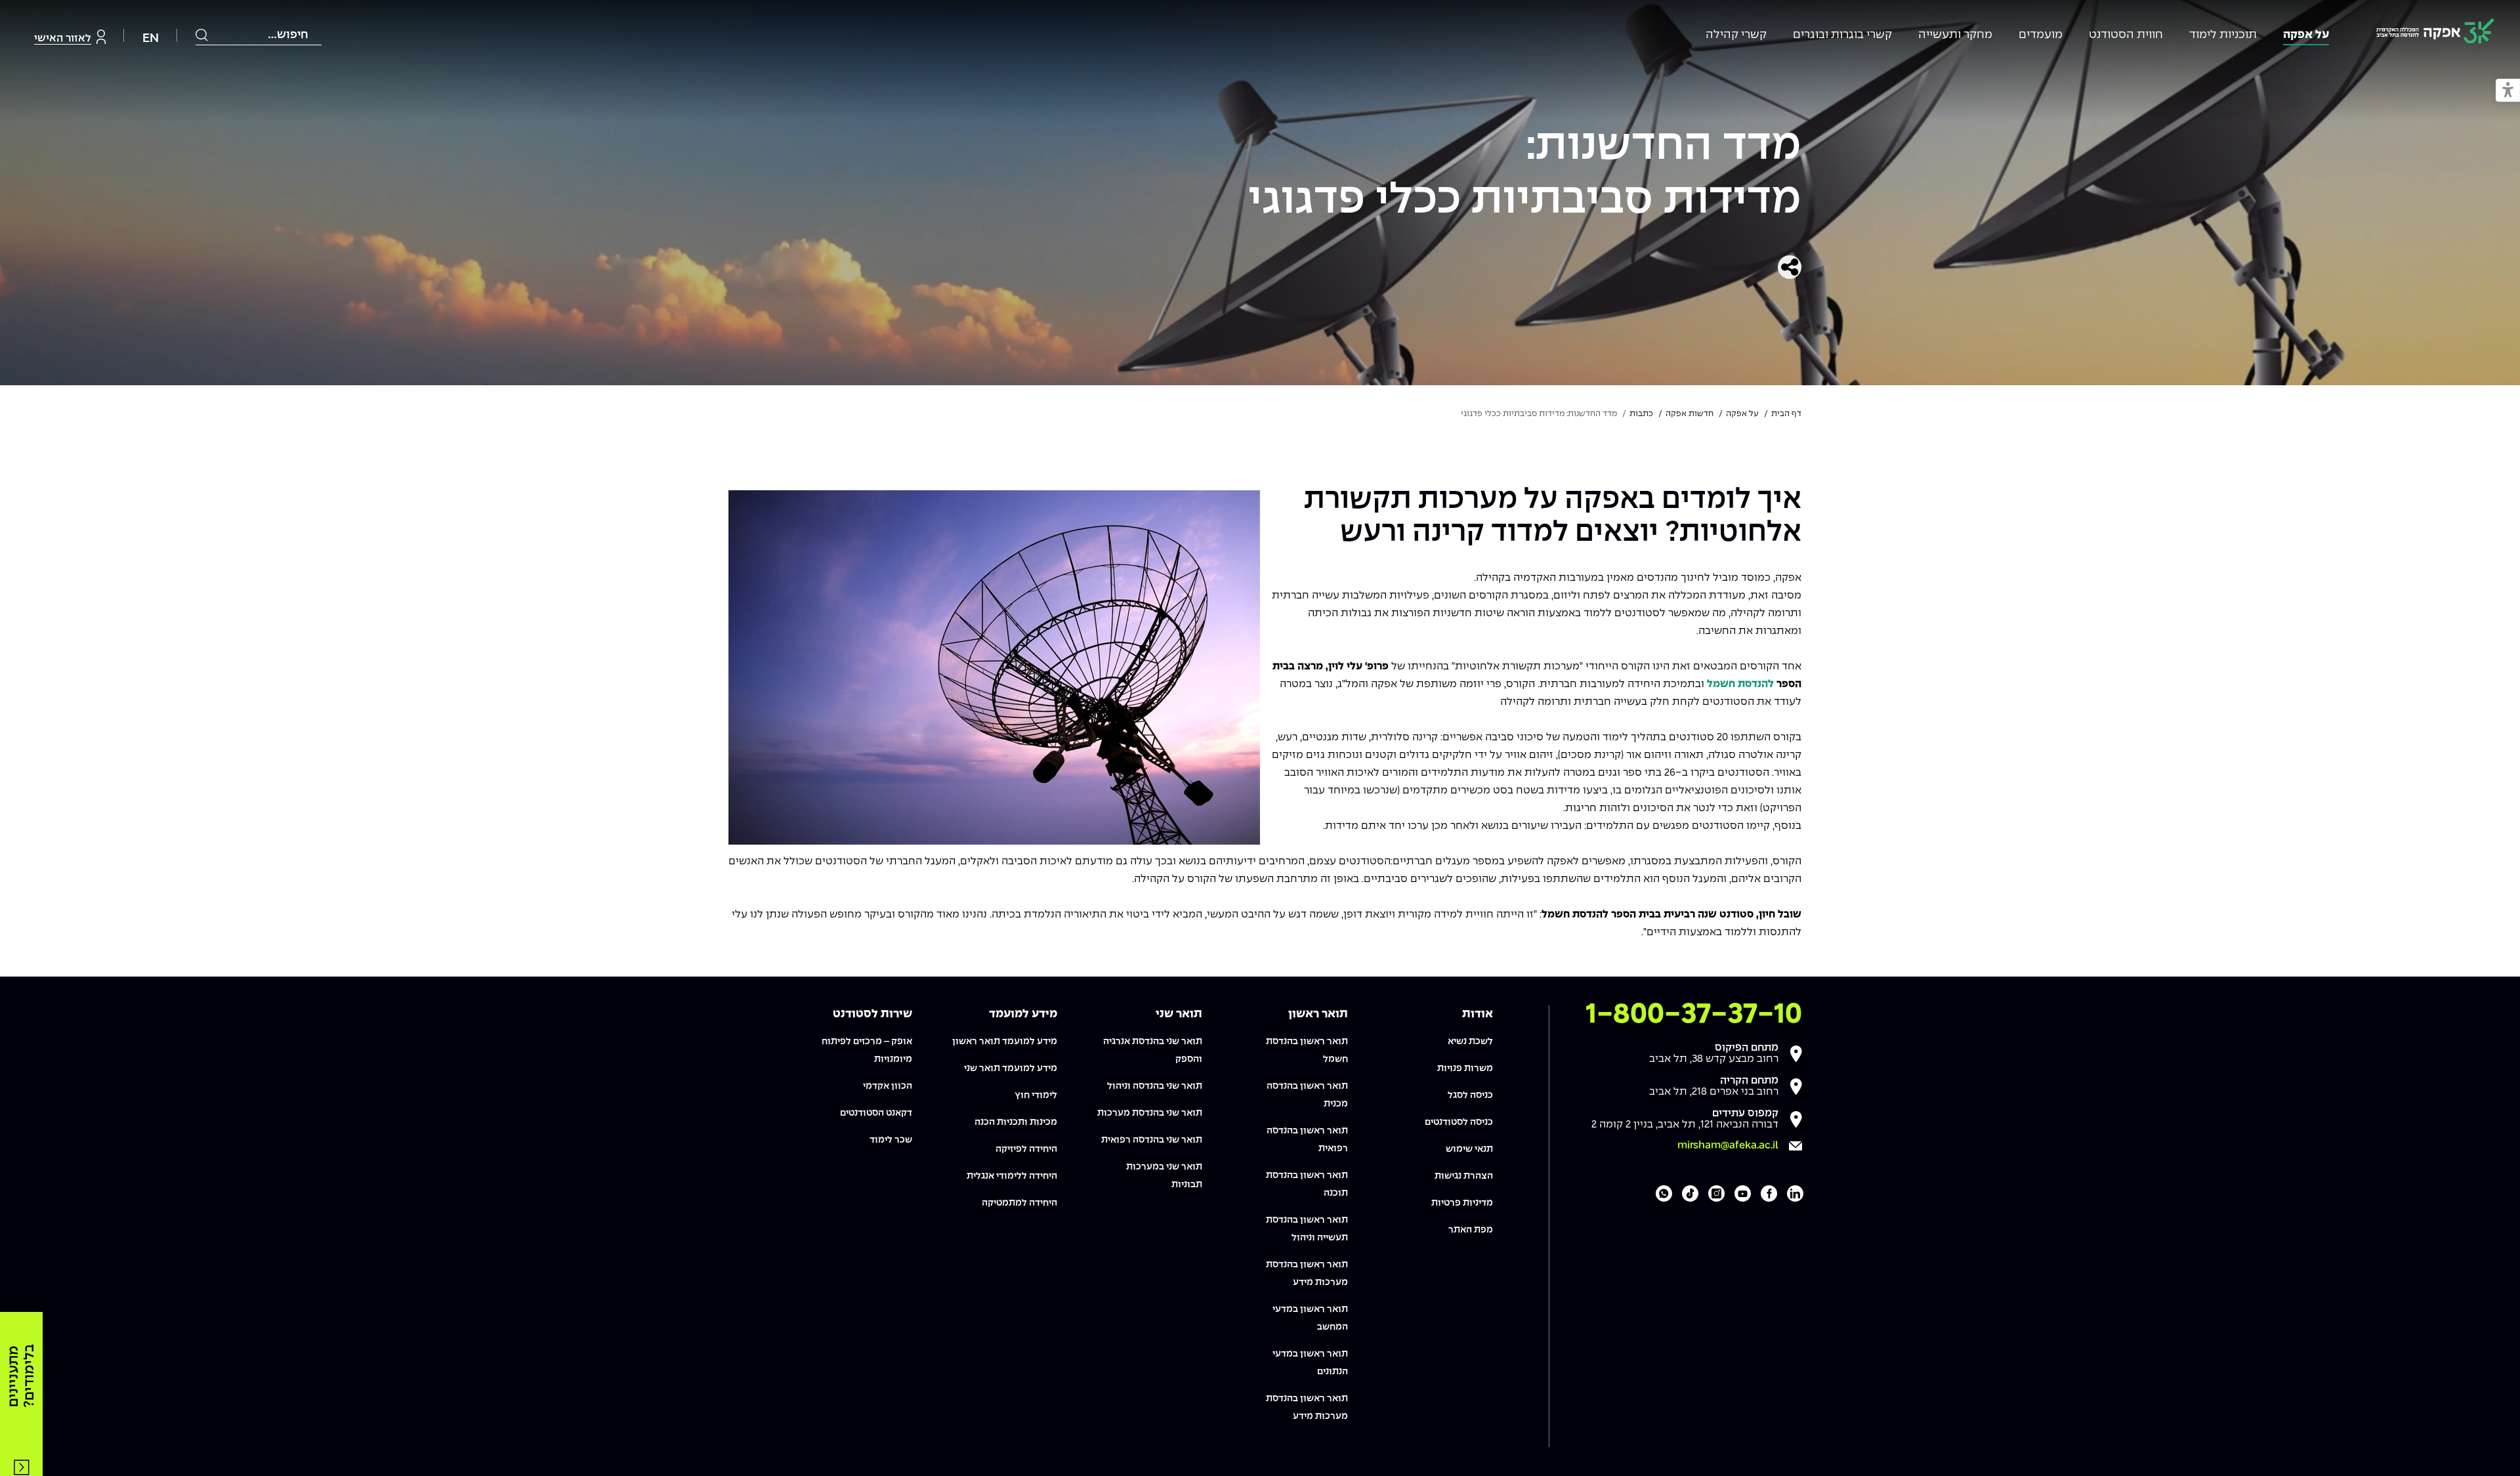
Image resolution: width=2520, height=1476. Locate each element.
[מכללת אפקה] (2435, 33)
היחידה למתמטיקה (1019, 1203)
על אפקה (2306, 35)
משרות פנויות (1465, 1068)
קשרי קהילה (1736, 35)
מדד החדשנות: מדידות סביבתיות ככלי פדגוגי (1525, 174)
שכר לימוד (891, 1140)
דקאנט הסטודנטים (876, 1113)
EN (151, 38)
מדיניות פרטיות (1462, 1203)
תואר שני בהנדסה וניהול (1155, 1086)
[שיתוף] (1790, 267)
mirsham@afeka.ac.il (1728, 1146)
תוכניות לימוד (2223, 35)
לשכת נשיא (1470, 1042)
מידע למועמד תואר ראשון (1005, 1042)
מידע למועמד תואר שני (1011, 1068)
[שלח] (202, 35)
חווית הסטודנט (2126, 35)
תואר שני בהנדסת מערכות (1150, 1113)
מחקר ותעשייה (1955, 35)
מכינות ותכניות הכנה (1016, 1122)
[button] (2508, 91)
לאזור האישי (63, 38)
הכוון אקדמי (888, 1086)
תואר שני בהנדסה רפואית (1152, 1140)
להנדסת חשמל (1740, 684)
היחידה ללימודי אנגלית (1012, 1176)
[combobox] (259, 35)
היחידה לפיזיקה (1026, 1149)
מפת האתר (1471, 1230)
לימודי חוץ (1036, 1095)
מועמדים (2041, 35)
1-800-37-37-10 (1694, 1015)
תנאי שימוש (1469, 1149)
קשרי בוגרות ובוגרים (1842, 35)
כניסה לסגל (1470, 1095)
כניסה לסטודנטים (1459, 1122)
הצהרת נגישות (1464, 1176)
